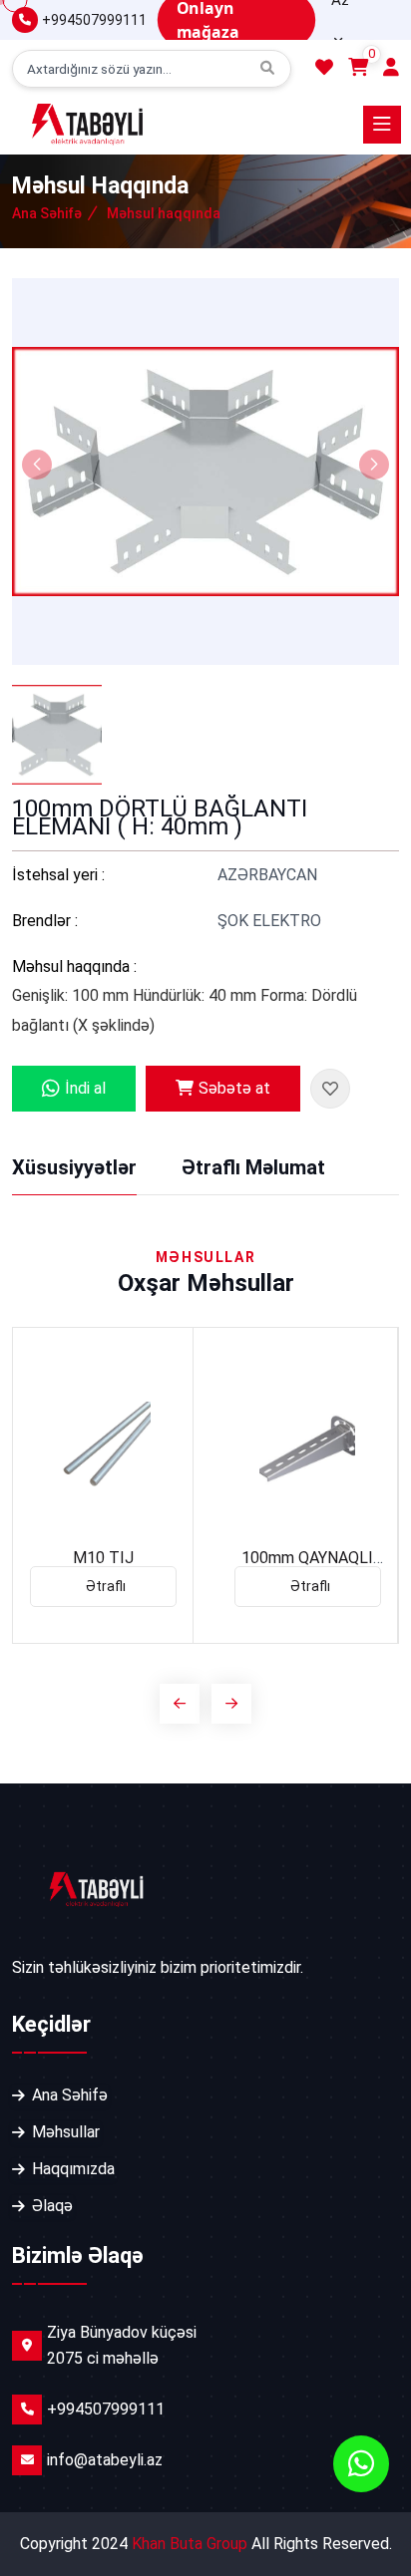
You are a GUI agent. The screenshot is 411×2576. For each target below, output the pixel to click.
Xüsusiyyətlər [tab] (74, 1168)
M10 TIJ (103, 1558)
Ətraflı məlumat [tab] (253, 1168)
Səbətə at (234, 1088)
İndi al (85, 1088)
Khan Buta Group (190, 2544)
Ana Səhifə (47, 213)
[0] (358, 68)
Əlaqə (52, 2206)
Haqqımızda (73, 2169)
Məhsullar (66, 2132)
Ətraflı (106, 1586)
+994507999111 (94, 20)
